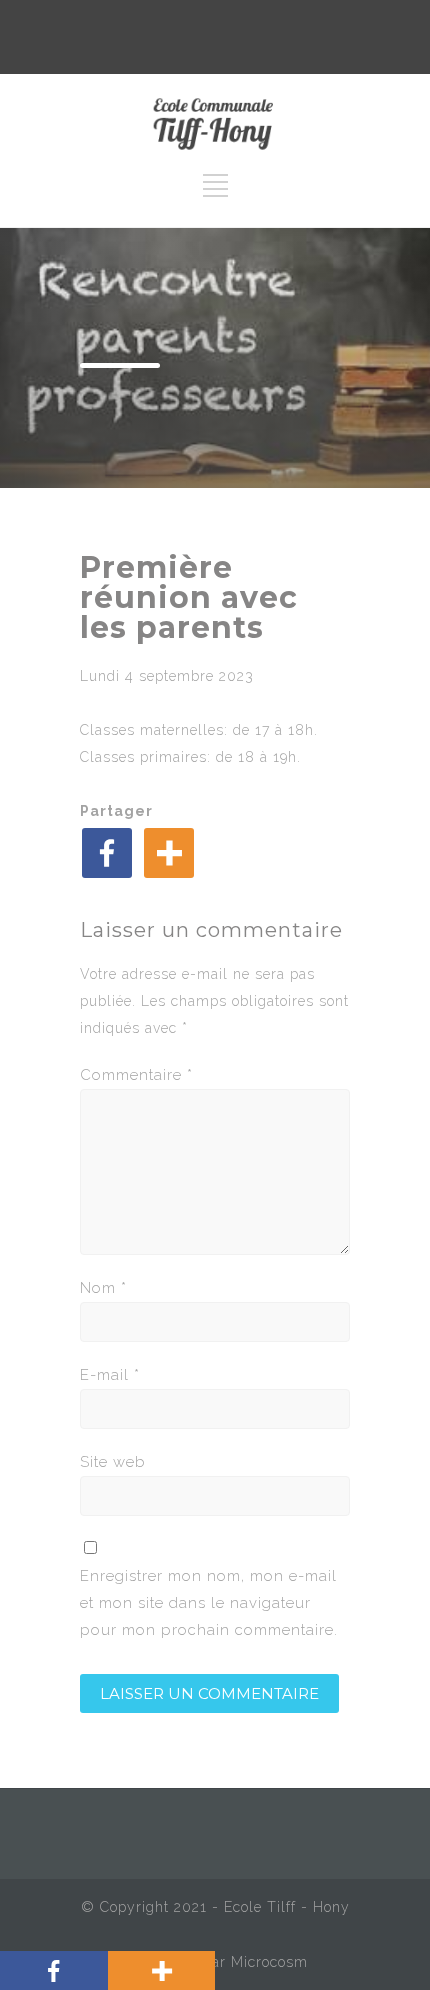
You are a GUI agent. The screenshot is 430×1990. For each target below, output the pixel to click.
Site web (113, 1462)
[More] (169, 853)
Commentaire (136, 1075)
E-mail (110, 1375)
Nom (103, 1288)
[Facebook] (107, 853)
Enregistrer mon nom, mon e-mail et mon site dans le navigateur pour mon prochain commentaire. (209, 1603)
